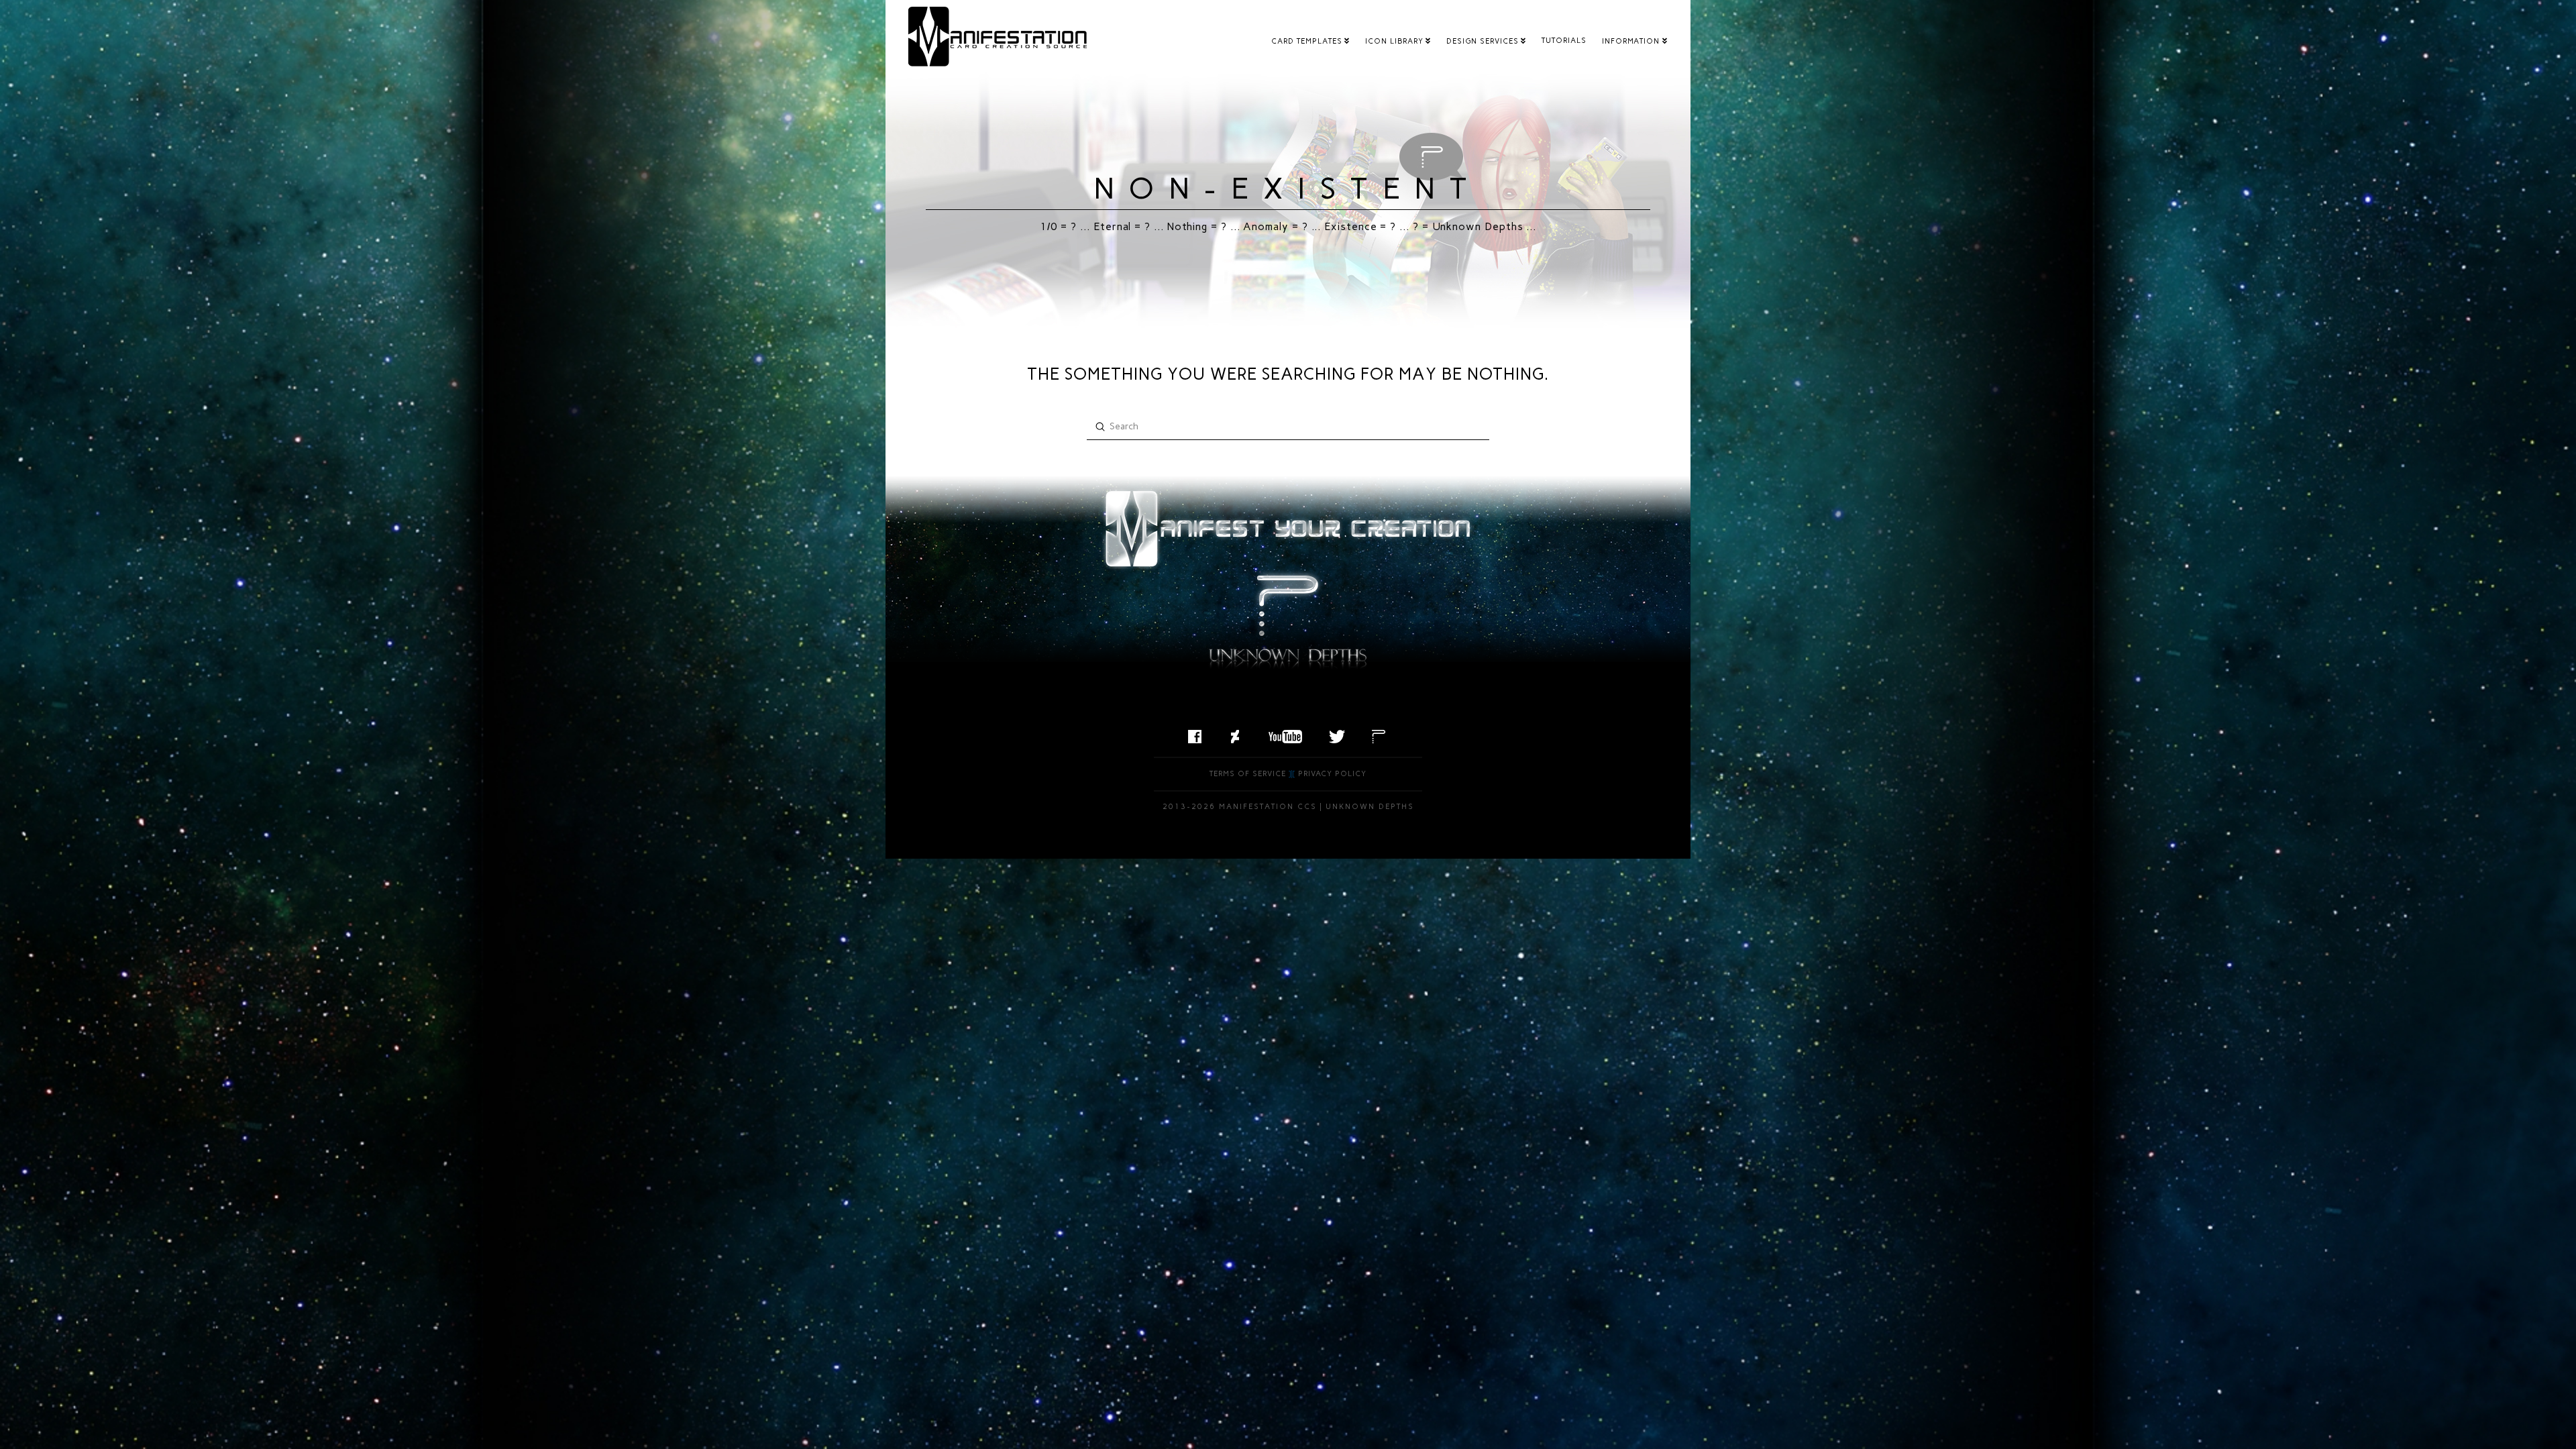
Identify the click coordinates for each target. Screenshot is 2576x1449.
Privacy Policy (1332, 774)
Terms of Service (1248, 774)
